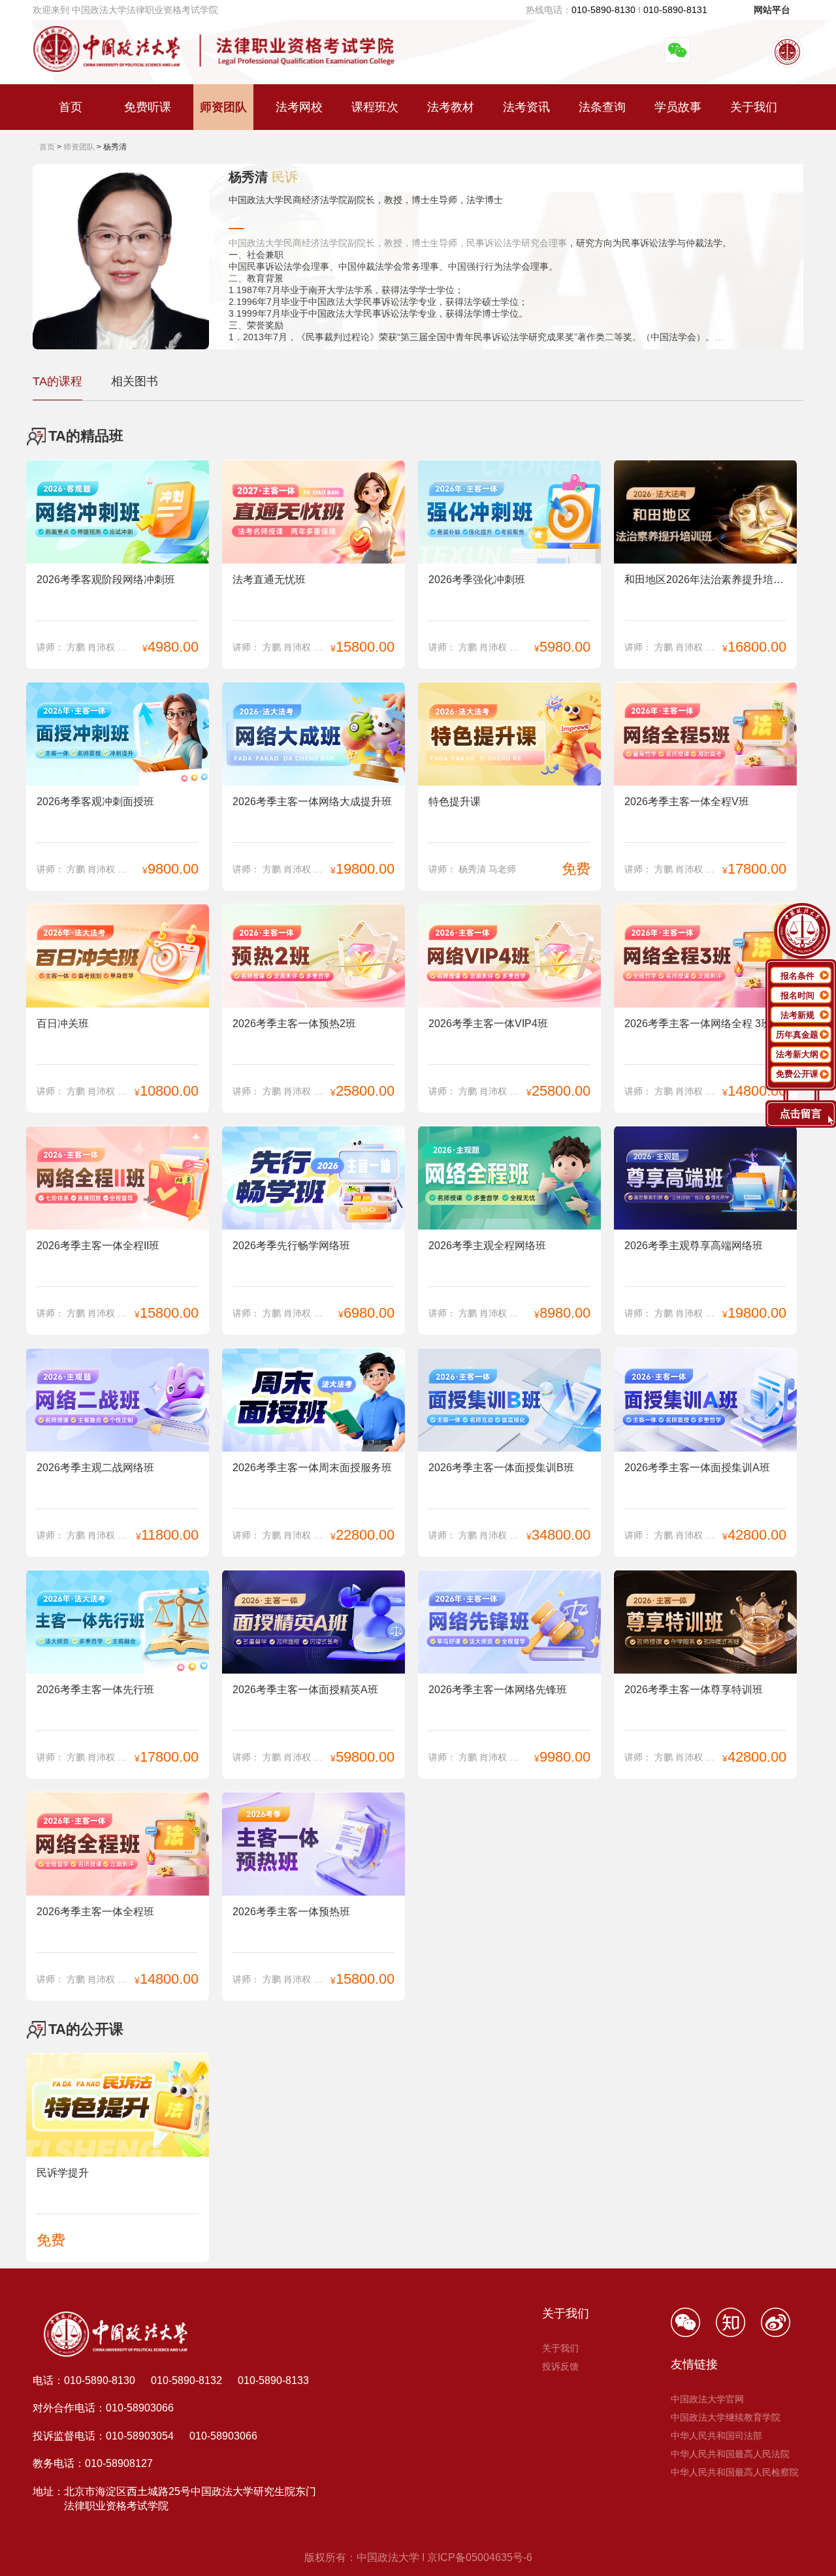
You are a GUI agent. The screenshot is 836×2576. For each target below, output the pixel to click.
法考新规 (797, 1015)
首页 (71, 107)
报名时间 (797, 995)
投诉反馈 (560, 2366)
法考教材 (451, 107)
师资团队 (223, 107)
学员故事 (678, 107)
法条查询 (602, 107)
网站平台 (772, 10)
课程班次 (375, 107)
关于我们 (754, 107)
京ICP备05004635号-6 (480, 2557)
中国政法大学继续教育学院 (726, 2417)
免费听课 (148, 107)
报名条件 (797, 976)
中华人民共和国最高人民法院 (730, 2454)
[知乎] (738, 2333)
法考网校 (299, 107)
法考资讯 (526, 107)
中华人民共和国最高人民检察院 (735, 2472)
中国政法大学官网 (707, 2399)
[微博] (782, 2333)
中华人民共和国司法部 (716, 2436)
